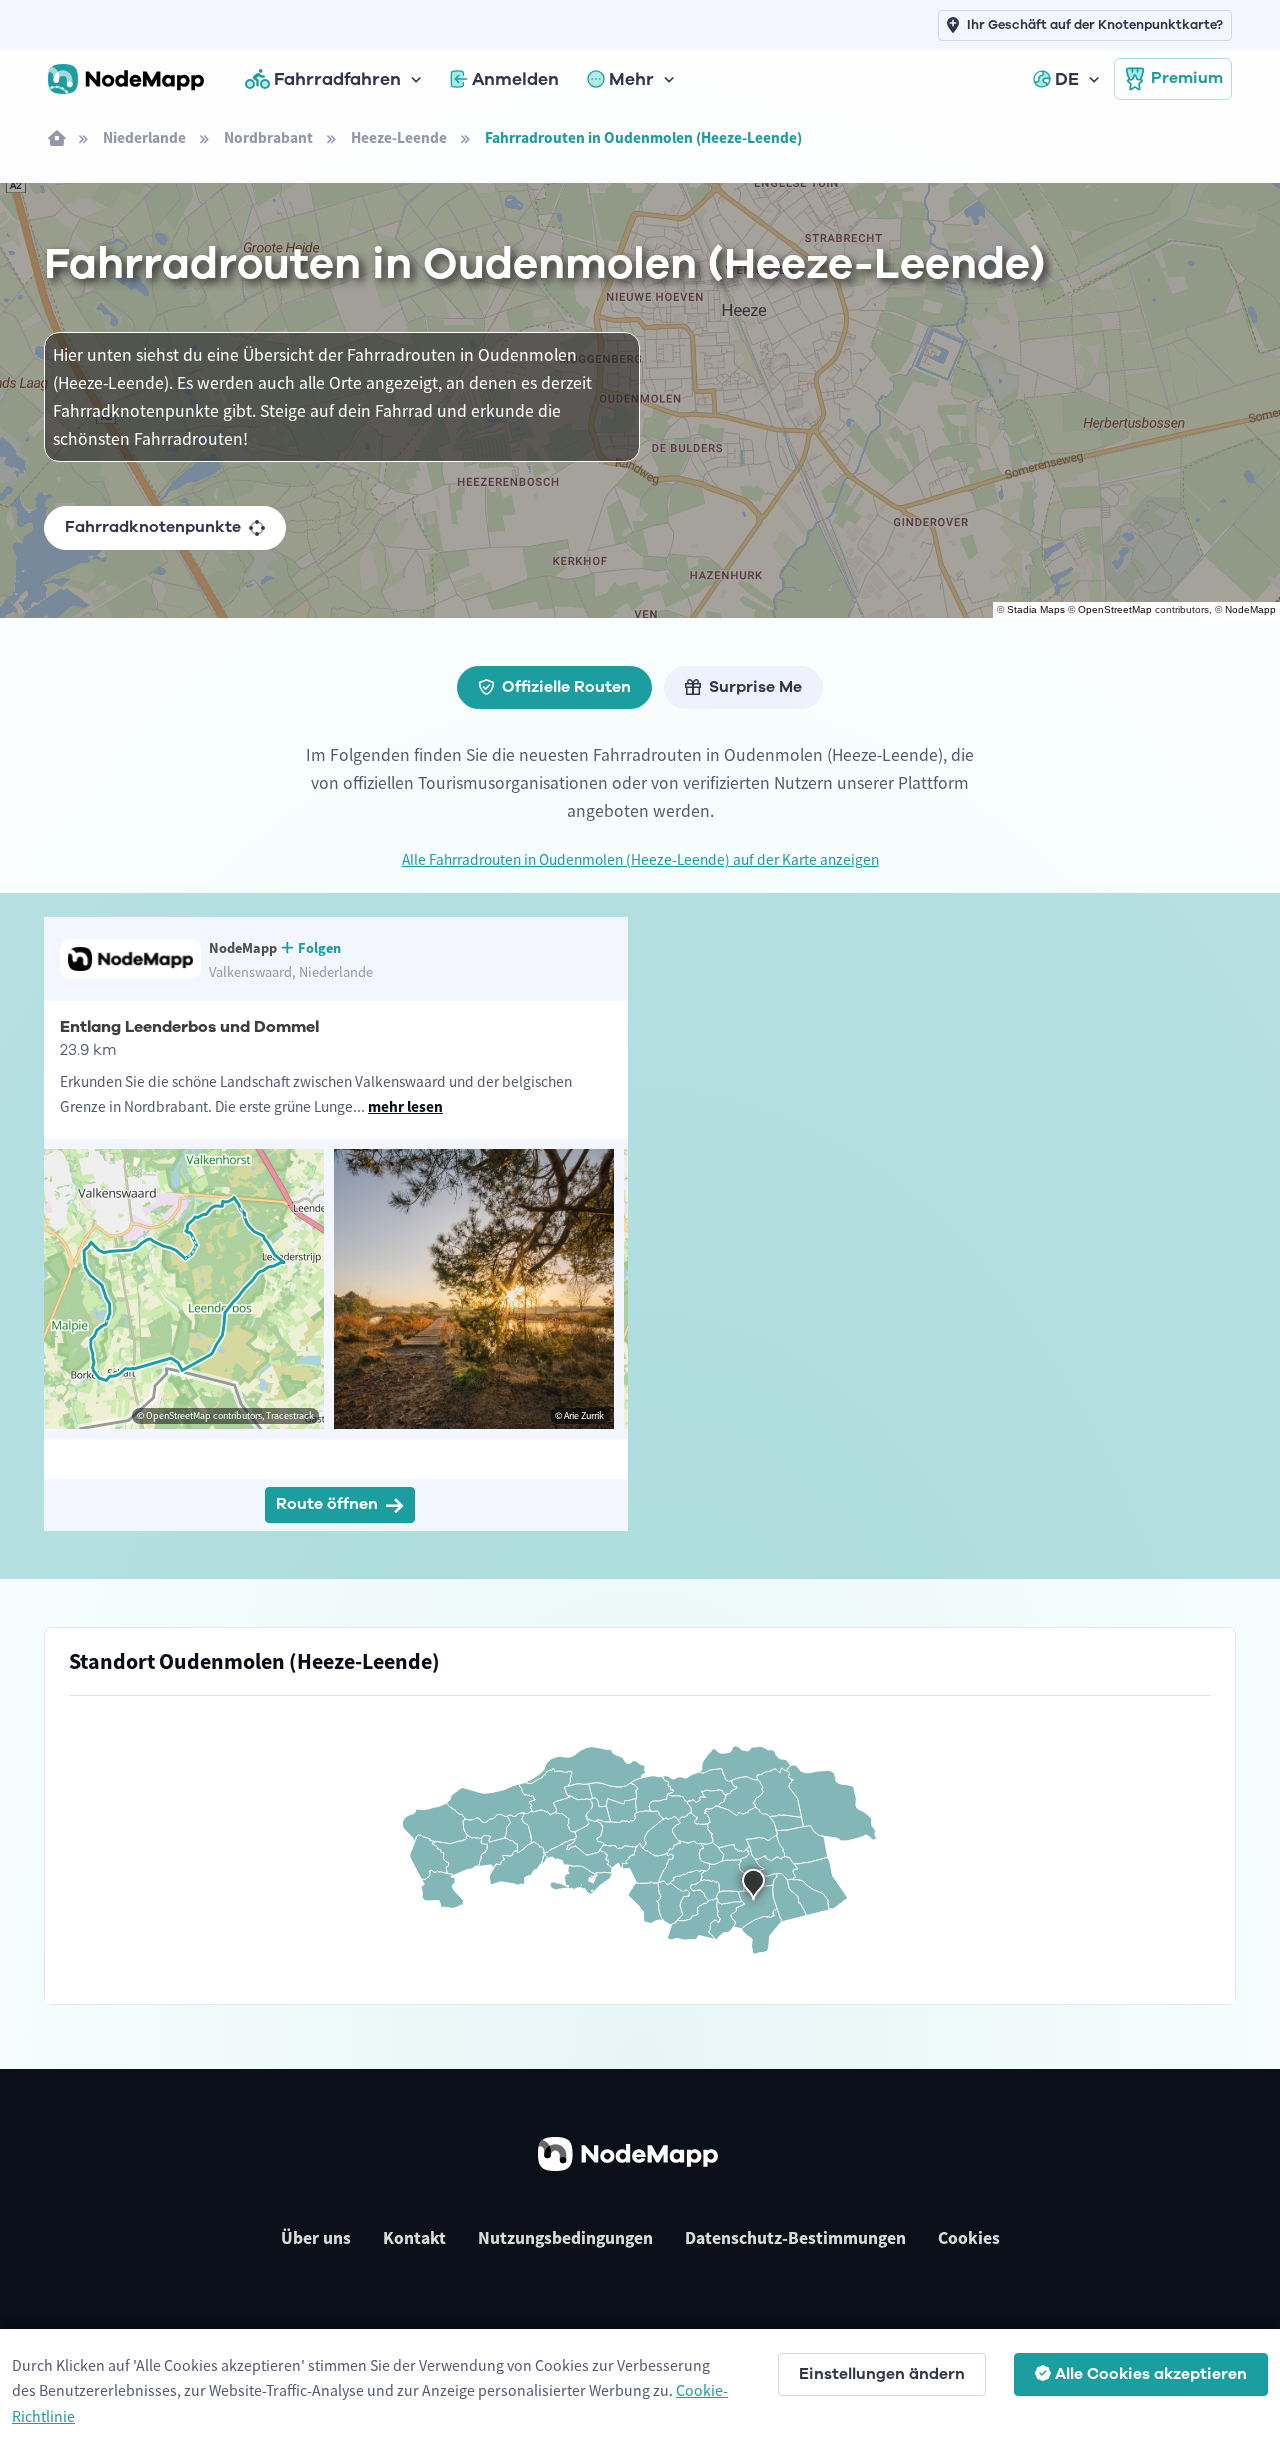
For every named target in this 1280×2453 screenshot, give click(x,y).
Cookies (969, 2238)
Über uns (316, 2238)
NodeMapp (1250, 609)
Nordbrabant (268, 137)
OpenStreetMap (1115, 609)
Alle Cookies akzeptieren (1151, 2374)
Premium (1187, 78)
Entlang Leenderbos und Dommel (189, 1027)
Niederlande (144, 137)
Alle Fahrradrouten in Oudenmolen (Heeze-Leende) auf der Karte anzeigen (640, 859)
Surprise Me (755, 687)
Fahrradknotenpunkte (153, 527)
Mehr (631, 79)
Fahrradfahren (337, 79)
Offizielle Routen (566, 687)
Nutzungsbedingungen (565, 2238)
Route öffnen (327, 1504)
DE (1067, 79)
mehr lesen (405, 1106)
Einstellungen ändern (882, 2374)
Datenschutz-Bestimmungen (795, 2238)
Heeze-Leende (399, 137)
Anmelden (515, 79)
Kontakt (414, 2238)
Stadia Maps (1036, 609)
